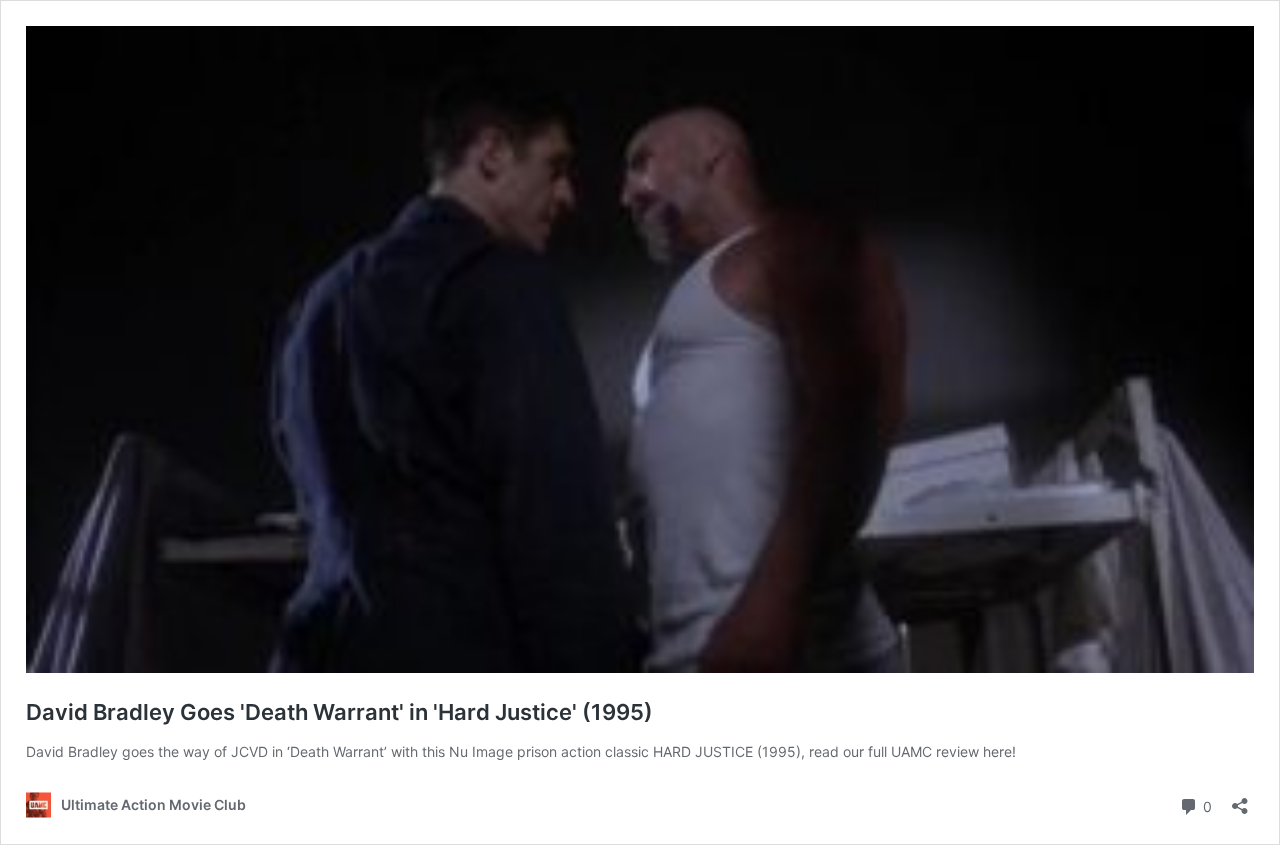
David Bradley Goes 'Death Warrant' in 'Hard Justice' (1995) (339, 712)
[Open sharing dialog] (1240, 799)
